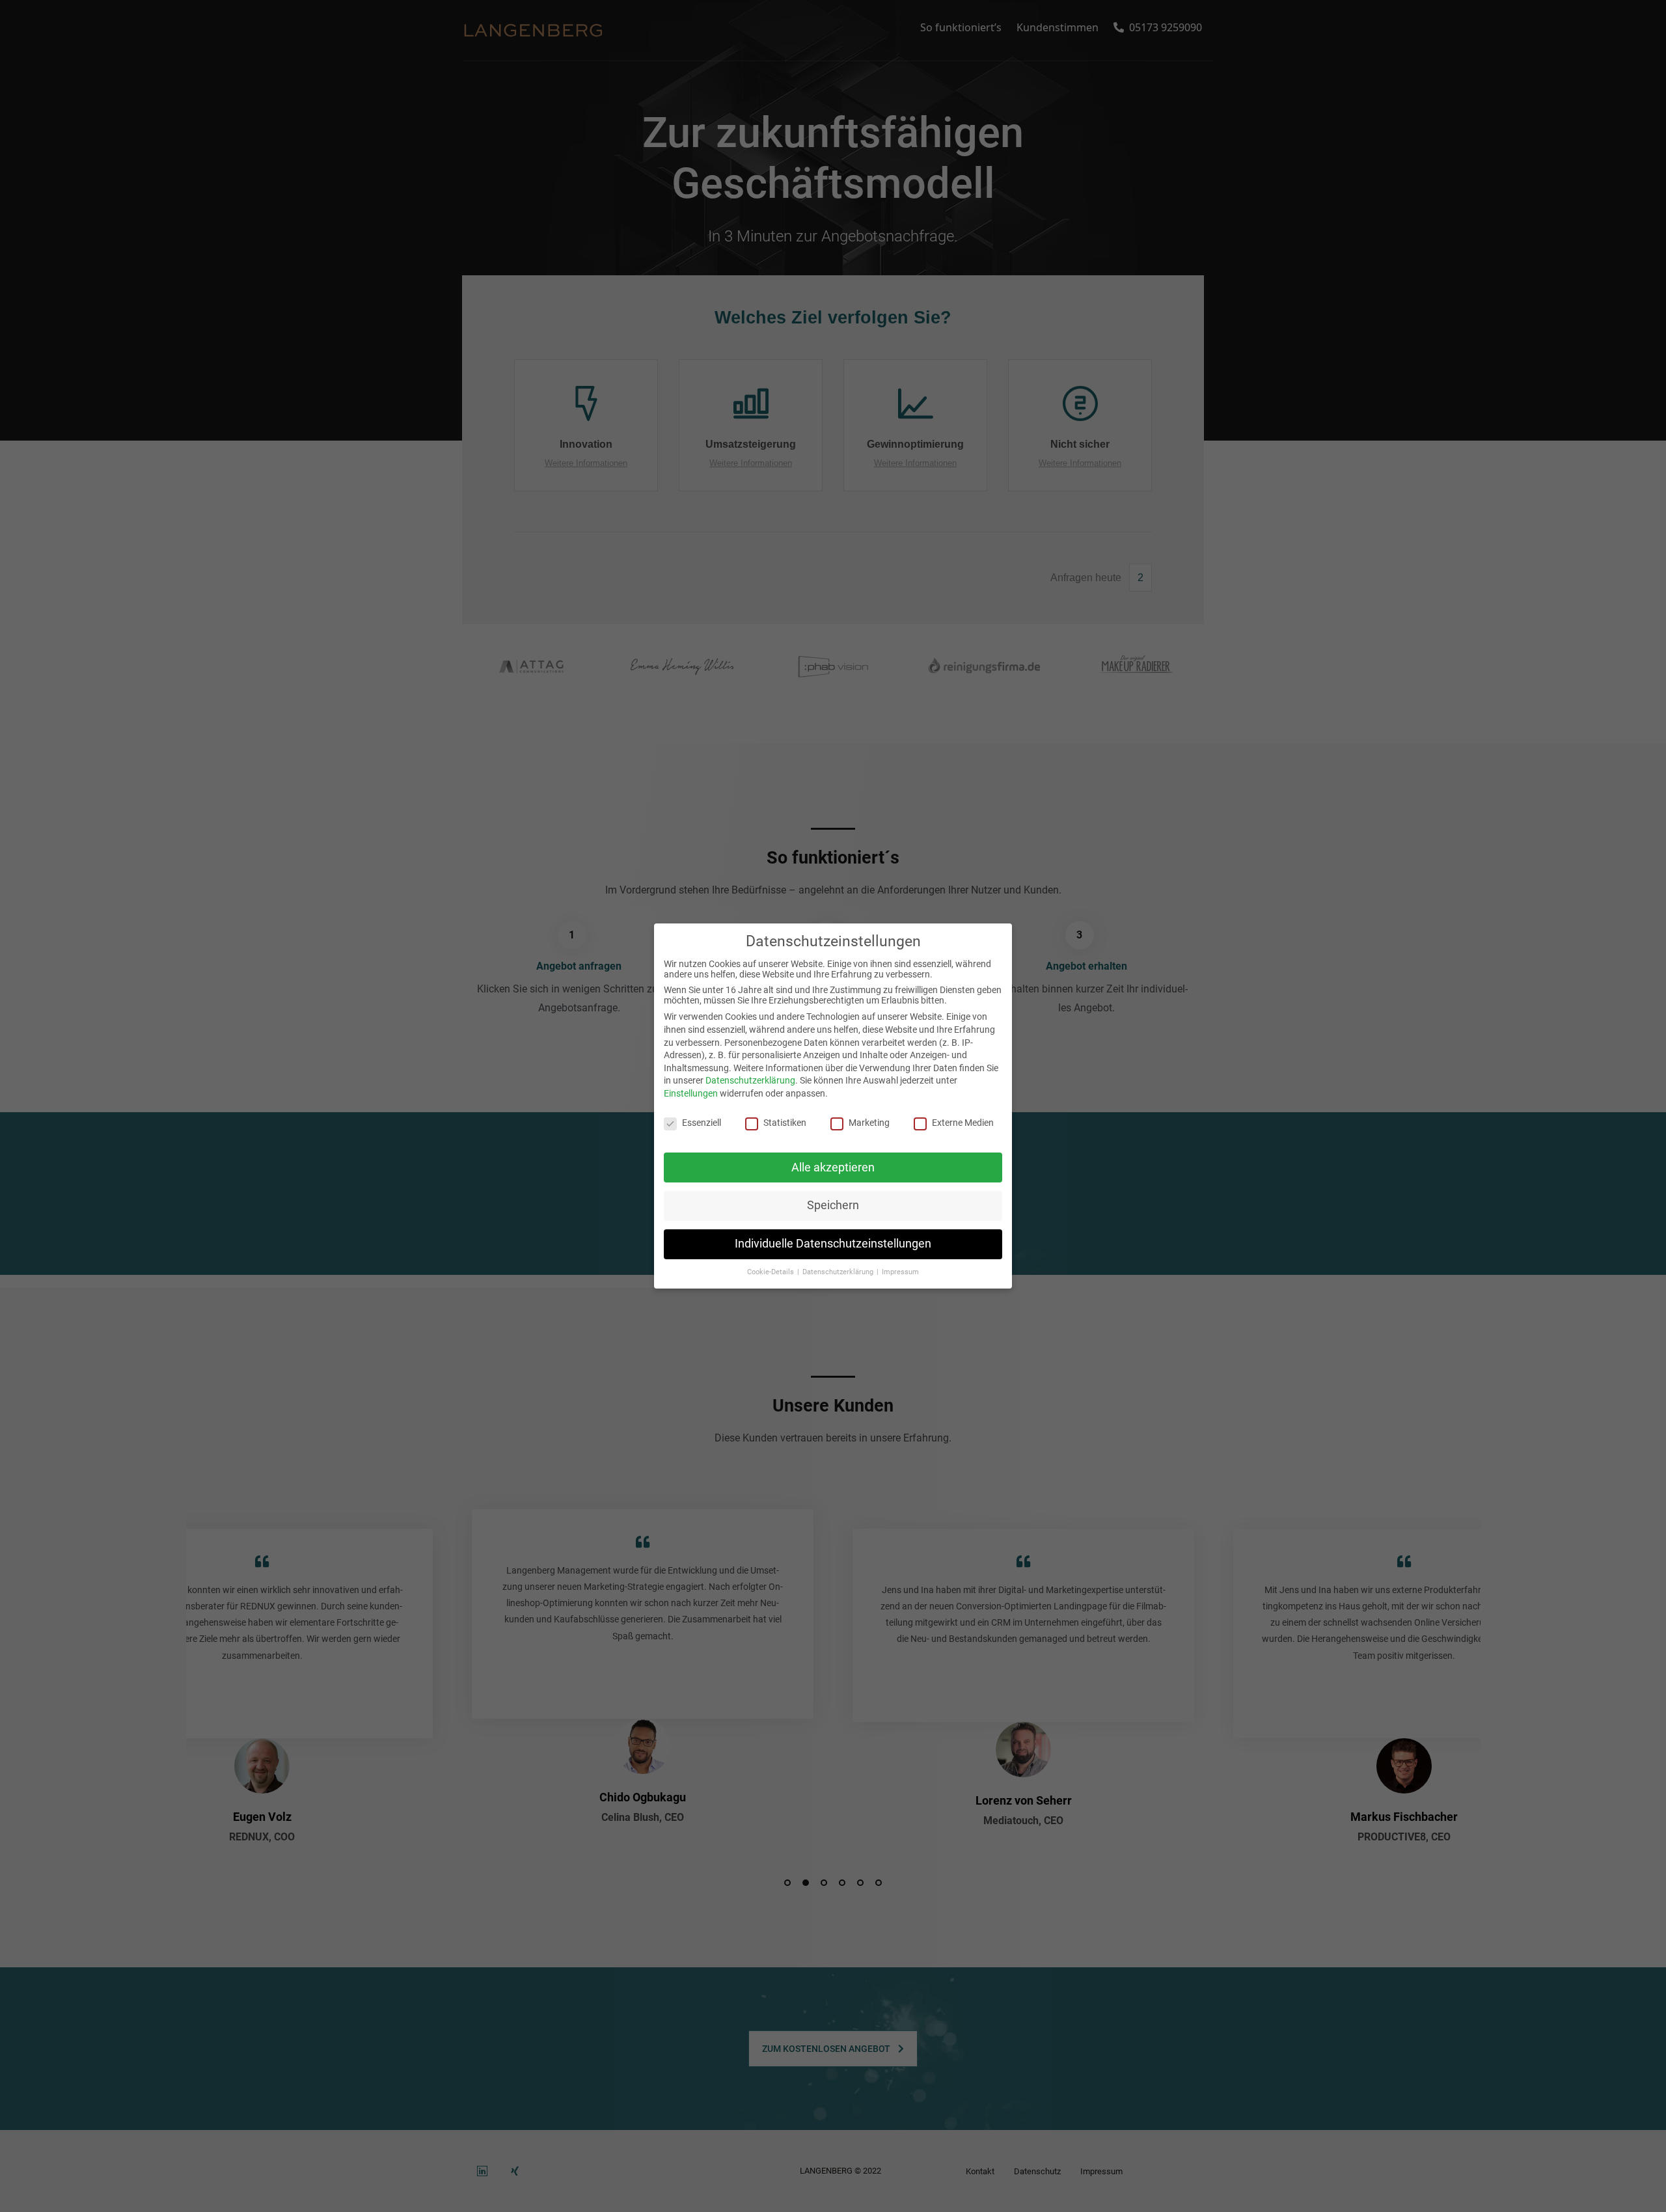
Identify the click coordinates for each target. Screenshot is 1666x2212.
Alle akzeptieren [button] (833, 1167)
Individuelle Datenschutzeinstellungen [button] (833, 1244)
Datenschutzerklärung (750, 1080)
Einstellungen (691, 1093)
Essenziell (702, 1123)
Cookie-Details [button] (772, 1272)
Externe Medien (963, 1123)
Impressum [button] (900, 1272)
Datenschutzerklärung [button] (839, 1272)
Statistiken (785, 1123)
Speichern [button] (833, 1205)
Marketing (869, 1123)
